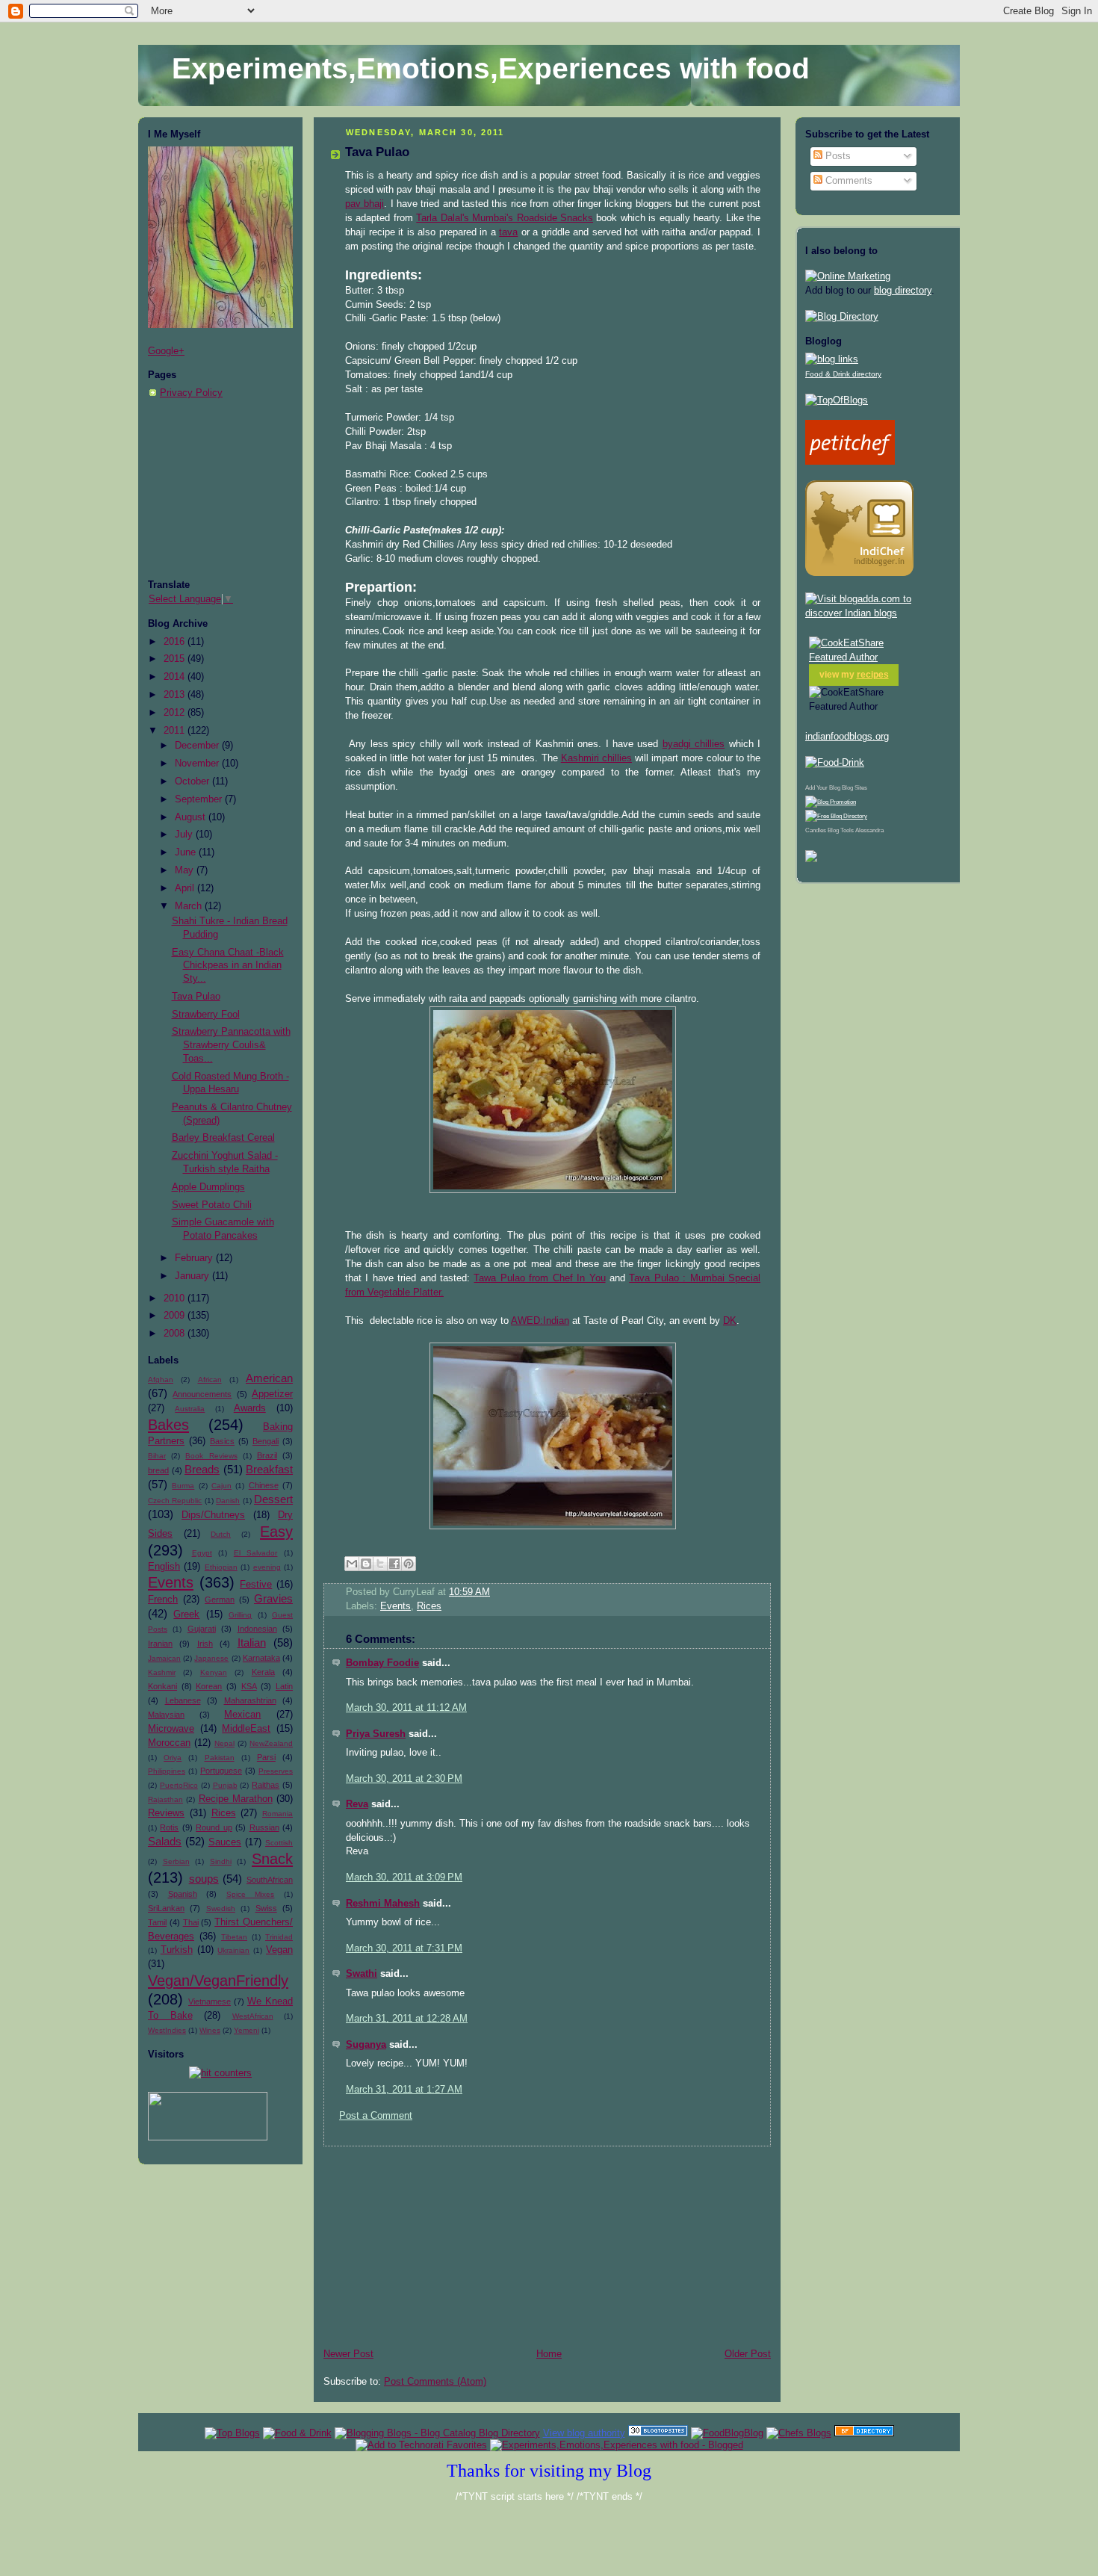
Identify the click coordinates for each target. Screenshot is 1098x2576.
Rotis (169, 1827)
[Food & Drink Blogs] (832, 359)
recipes (873, 675)
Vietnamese (210, 2001)
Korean (209, 1686)
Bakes (168, 1425)
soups (204, 1879)
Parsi (266, 1757)
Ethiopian (221, 1567)
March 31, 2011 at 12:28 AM (407, 2019)
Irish (205, 1644)
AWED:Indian (540, 1321)
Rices (224, 1813)
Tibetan (234, 1937)
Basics (222, 1441)
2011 (176, 731)
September (200, 799)
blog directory (903, 291)
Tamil (157, 1922)
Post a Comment (376, 2116)
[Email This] (352, 1564)
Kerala (263, 1672)
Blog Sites (854, 788)
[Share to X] (380, 1564)
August (192, 817)
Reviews (166, 1813)
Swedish (221, 1908)
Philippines (167, 1771)
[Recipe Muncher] (811, 859)
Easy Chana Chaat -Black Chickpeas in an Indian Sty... (228, 966)
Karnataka (261, 1658)
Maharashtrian (250, 1700)
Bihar (157, 1456)
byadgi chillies (694, 744)
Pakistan (220, 1758)
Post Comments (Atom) (435, 2382)
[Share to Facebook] (394, 1564)
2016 (176, 642)
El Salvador (256, 1553)
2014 (176, 677)
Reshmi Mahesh (383, 1904)
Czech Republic (175, 1501)
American (269, 1378)
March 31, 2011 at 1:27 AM (404, 2090)
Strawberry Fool (206, 1015)
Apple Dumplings (208, 1187)
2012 (176, 713)
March (190, 906)
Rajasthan (165, 1799)
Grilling (240, 1615)
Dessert (273, 1499)
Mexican (242, 1715)
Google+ (166, 351)
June (187, 852)
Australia (190, 1409)
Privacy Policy (191, 393)
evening (267, 1567)
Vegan (279, 1950)
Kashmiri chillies (596, 758)
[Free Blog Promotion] (831, 802)
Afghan (161, 1380)
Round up (214, 1827)
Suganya (366, 2045)
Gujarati (202, 1629)
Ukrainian (233, 1950)
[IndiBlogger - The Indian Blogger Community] (859, 573)
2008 (176, 1334)
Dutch (221, 1534)
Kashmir (162, 1672)
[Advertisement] (223, 489)
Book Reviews (211, 1456)
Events (171, 1582)
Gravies (273, 1598)
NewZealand (271, 1743)
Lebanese (183, 1700)
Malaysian (166, 1715)
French (163, 1600)
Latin (284, 1686)
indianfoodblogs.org (847, 737)
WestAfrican (253, 2016)
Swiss (266, 1908)
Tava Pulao (196, 997)
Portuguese (221, 1771)
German (220, 1600)
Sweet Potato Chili (212, 1205)
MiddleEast (246, 1729)
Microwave (171, 1729)
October (193, 781)
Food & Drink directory (843, 374)
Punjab (225, 1785)
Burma (183, 1486)
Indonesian (257, 1629)
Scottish (279, 1843)
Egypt (202, 1553)
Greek (186, 1614)
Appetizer (272, 1394)
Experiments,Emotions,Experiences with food (491, 68)
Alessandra (869, 830)
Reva (357, 1804)
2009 (176, 1316)
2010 (176, 1298)
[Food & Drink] (297, 2433)
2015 (176, 659)
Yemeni (246, 2030)
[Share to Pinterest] (409, 1564)
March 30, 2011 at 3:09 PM (404, 1877)
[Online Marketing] (848, 276)
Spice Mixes (251, 1894)
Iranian (160, 1644)
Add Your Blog (823, 788)
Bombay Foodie (382, 1663)
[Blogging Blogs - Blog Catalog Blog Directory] (437, 2433)
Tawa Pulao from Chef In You (539, 1278)
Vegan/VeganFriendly (218, 1981)
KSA (249, 1686)
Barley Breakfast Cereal (223, 1138)
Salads (165, 1841)
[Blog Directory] (842, 317)
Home (549, 2354)
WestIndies (167, 2030)
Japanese (211, 1658)
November (198, 764)
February (195, 1258)
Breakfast (269, 1469)
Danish (228, 1501)
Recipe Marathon (236, 1799)
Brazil (267, 1455)
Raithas (266, 1785)
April (186, 888)
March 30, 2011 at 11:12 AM (406, 1708)
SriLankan (166, 1908)
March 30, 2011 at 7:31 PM (404, 1948)
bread (158, 1470)
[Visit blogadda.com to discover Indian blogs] (878, 613)
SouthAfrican (270, 1880)
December (198, 746)
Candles (816, 830)
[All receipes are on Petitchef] (850, 462)
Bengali (266, 1441)
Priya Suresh (376, 1734)
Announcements (202, 1394)
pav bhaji (365, 204)
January (193, 1276)
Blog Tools (841, 830)
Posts (837, 156)
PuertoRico (179, 1785)
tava (508, 232)
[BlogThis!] (366, 1564)
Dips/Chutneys (213, 1515)
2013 (176, 695)
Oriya (173, 1758)
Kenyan (214, 1672)
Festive (256, 1585)
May (186, 870)
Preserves (276, 1771)
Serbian (176, 1861)
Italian (252, 1642)
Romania (277, 1814)
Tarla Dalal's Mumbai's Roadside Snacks (505, 218)
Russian (264, 1827)
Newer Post (348, 2354)
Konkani (162, 1686)
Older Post (748, 2354)
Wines (210, 2030)
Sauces (225, 1842)
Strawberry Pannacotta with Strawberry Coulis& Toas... (231, 1045)
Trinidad (279, 1937)
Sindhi (221, 1861)
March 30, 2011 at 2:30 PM (404, 1779)
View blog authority (584, 2433)
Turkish (177, 1950)
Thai (191, 1922)
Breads (202, 1469)
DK (730, 1321)
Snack (272, 1859)
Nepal (224, 1743)
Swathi (362, 1974)
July (185, 835)
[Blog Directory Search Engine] (836, 816)
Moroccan (169, 1743)
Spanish (183, 1894)
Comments (847, 181)
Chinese (264, 1485)
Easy (276, 1532)
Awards (250, 1408)
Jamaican (164, 1658)
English (164, 1567)
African (210, 1380)
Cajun (221, 1486)
